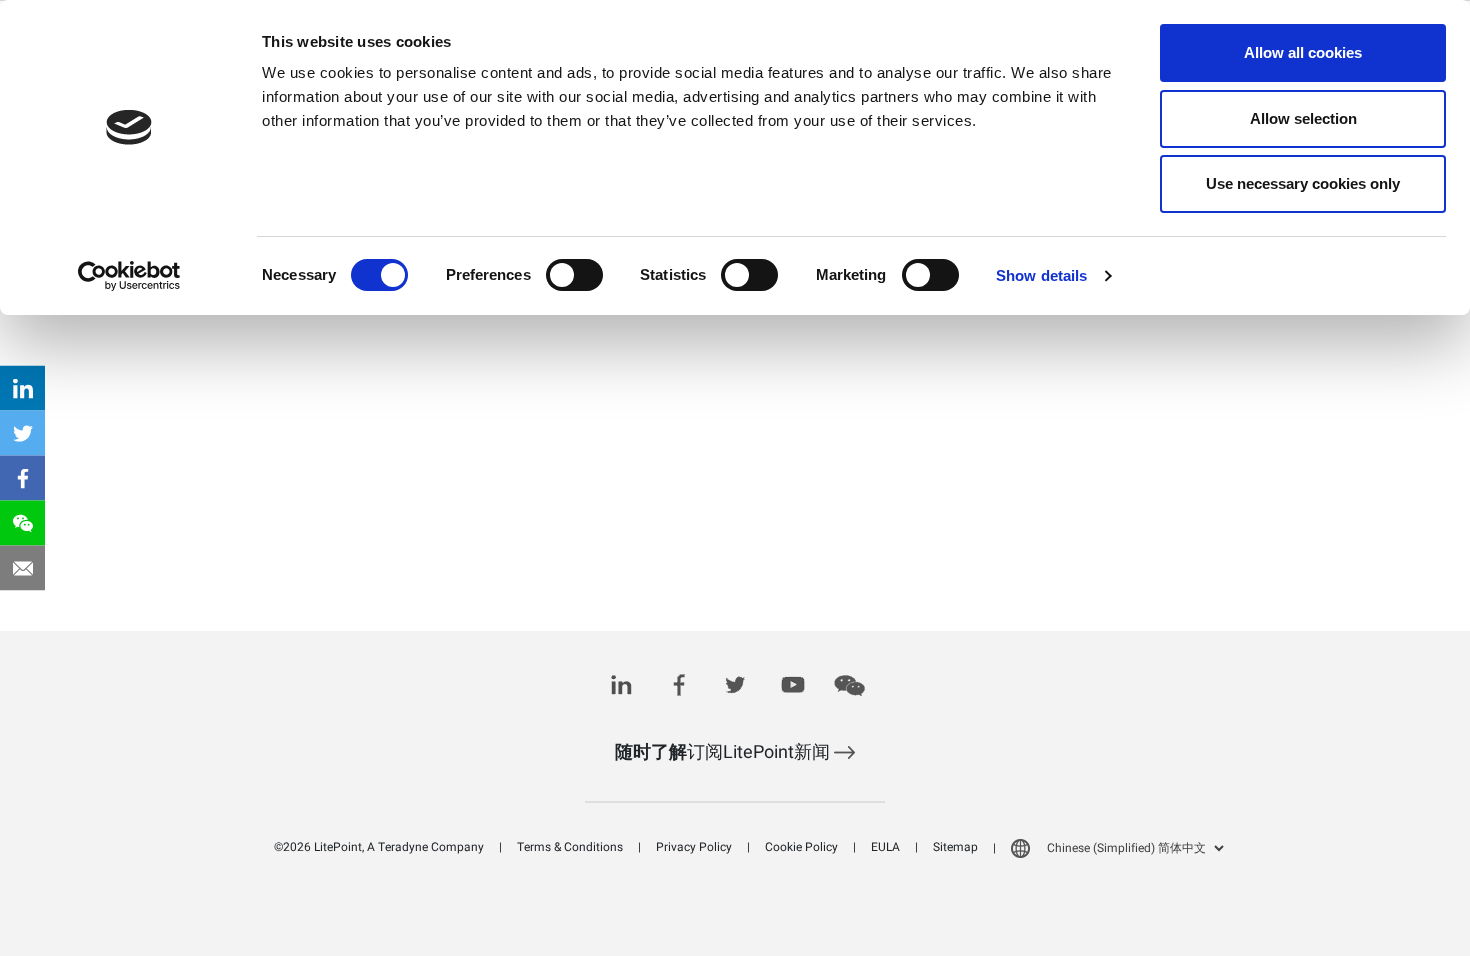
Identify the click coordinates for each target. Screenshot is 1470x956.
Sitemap (955, 847)
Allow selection (1303, 118)
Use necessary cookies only (1303, 183)
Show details (1041, 275)
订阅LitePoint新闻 (724, 752)
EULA (885, 847)
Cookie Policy (801, 847)
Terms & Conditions (570, 847)
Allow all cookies (1303, 52)
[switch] (574, 275)
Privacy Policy (694, 847)
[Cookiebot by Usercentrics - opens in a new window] (129, 276)
